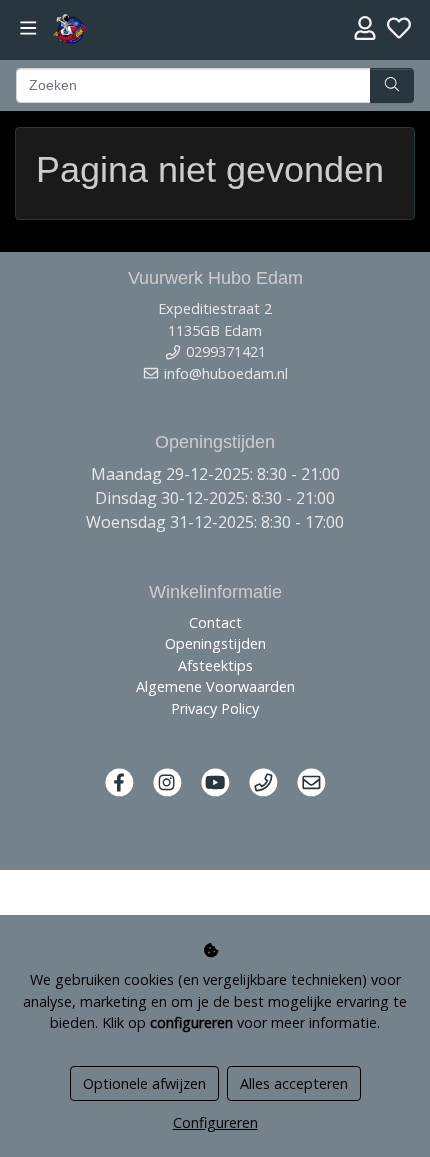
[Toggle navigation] (28, 28)
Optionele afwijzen (144, 1083)
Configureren (215, 1122)
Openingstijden (215, 643)
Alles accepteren (294, 1083)
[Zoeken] (392, 86)
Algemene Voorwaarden (215, 686)
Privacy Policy (215, 708)
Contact (215, 622)
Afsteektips (215, 665)
